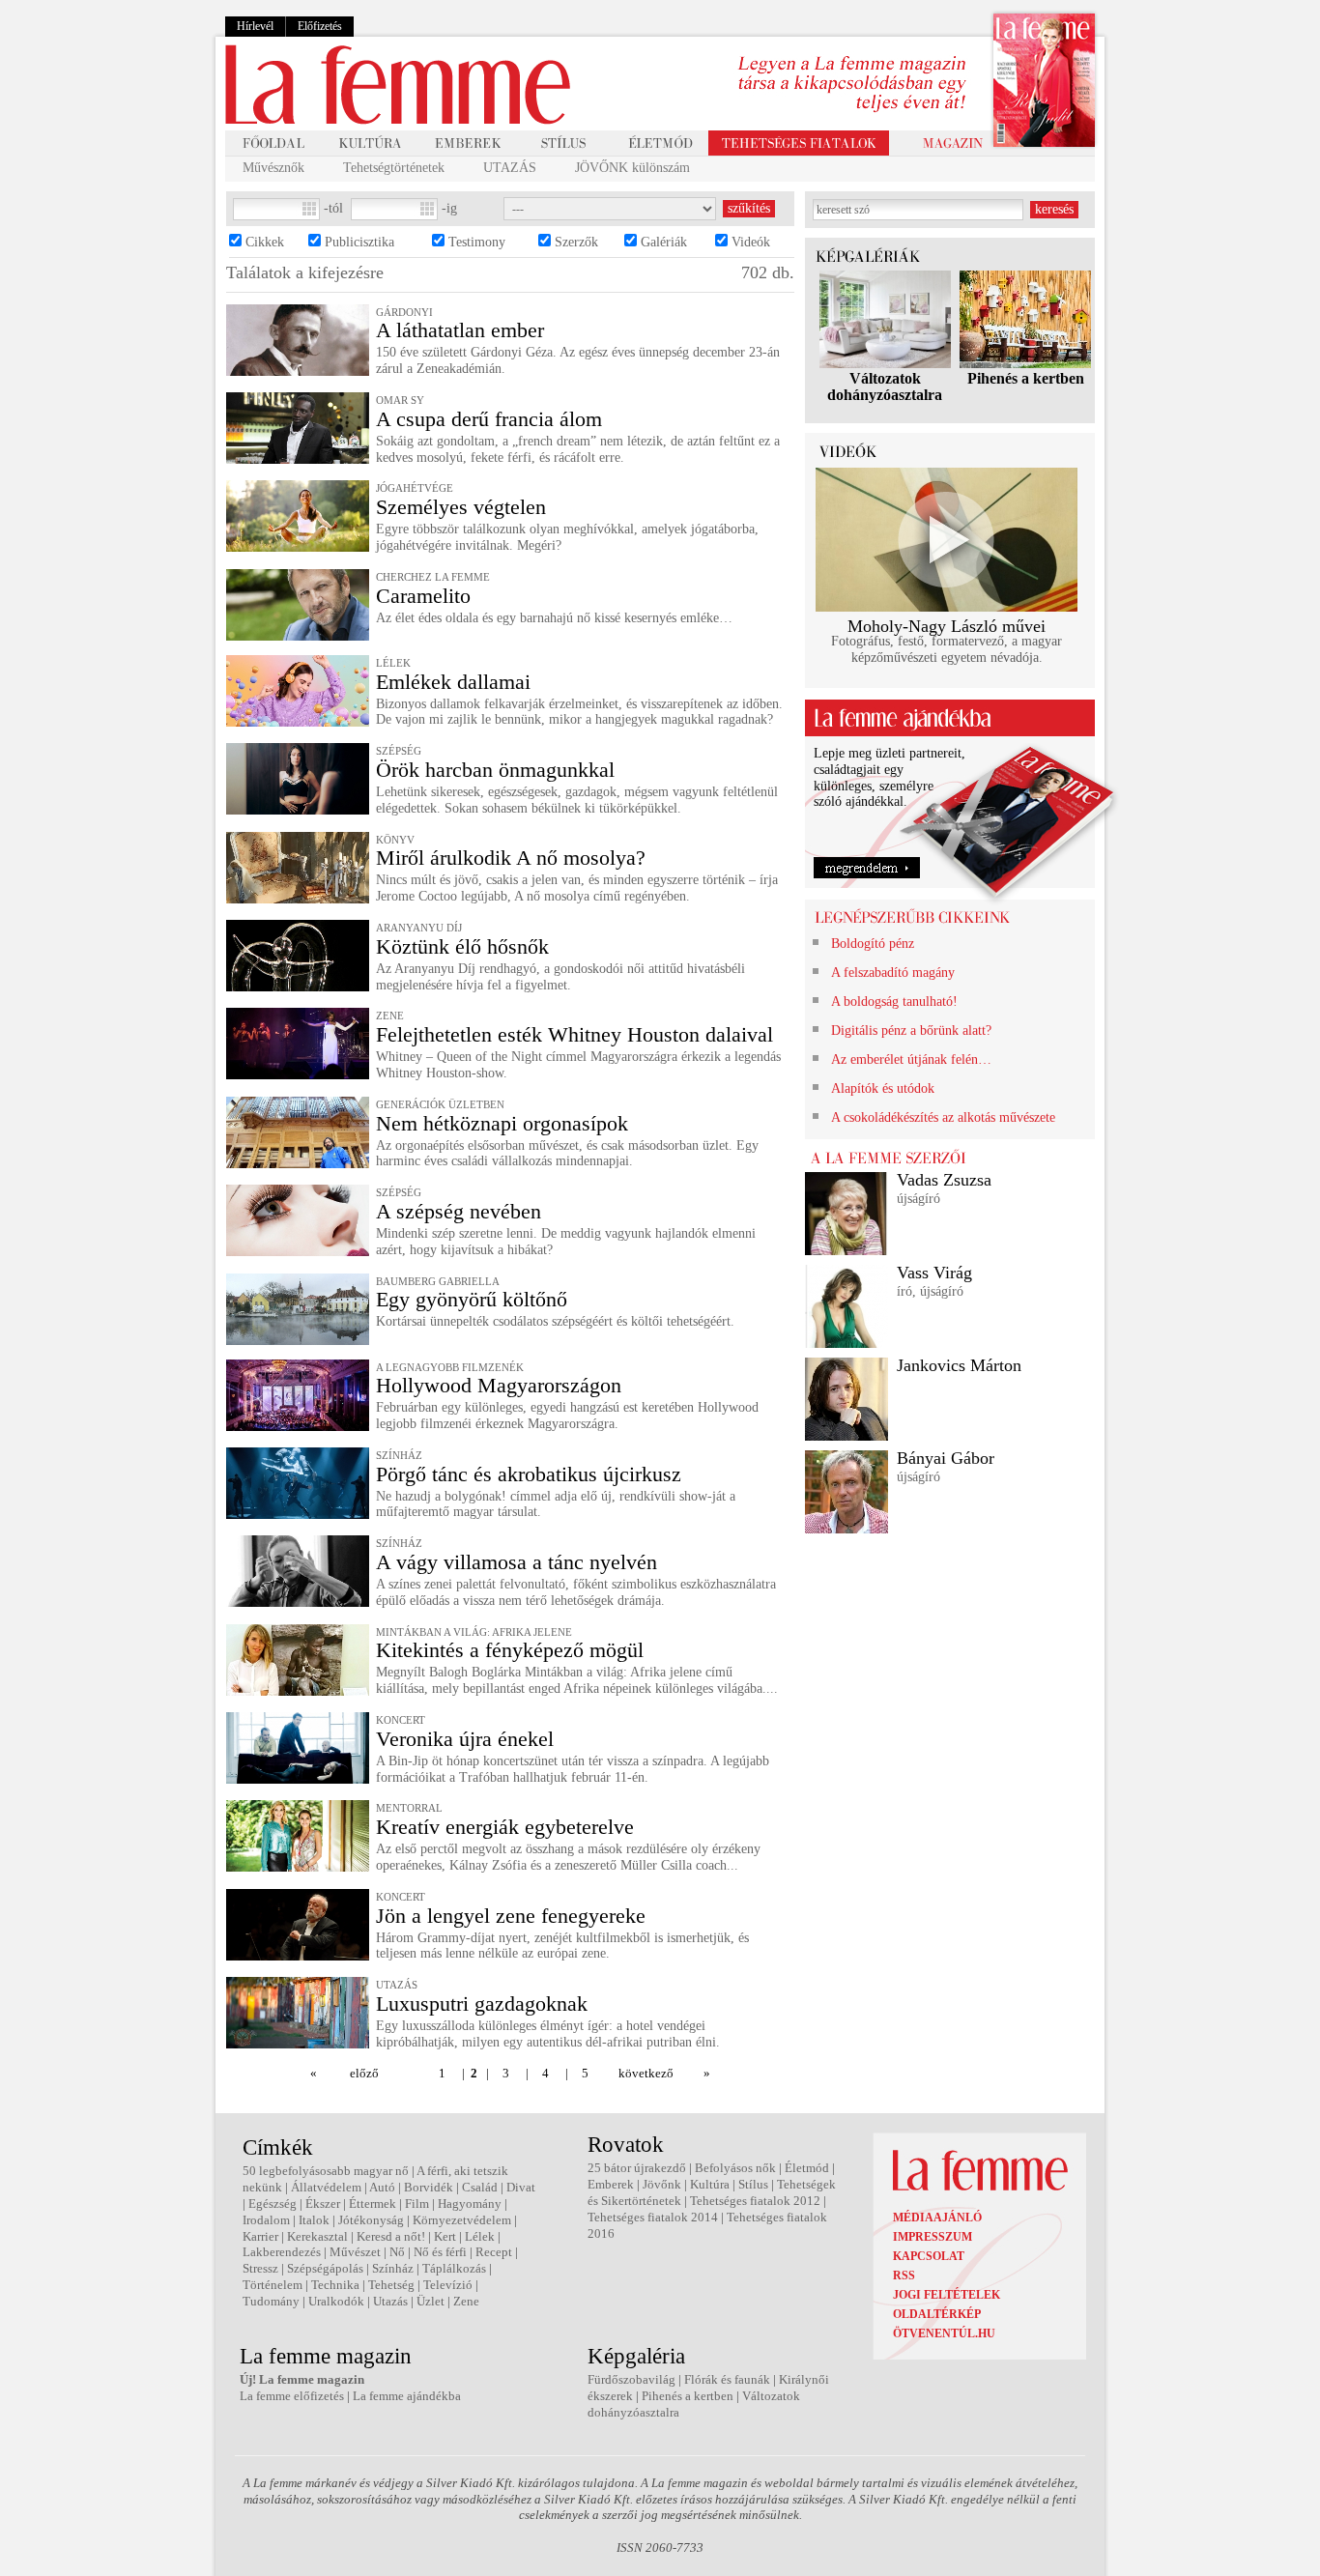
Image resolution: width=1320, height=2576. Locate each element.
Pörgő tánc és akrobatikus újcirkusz (529, 1474)
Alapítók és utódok (883, 1088)
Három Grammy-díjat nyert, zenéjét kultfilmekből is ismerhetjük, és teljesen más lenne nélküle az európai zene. (562, 1946)
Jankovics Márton (959, 1365)
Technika (335, 2285)
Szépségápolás (325, 2268)
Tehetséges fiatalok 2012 (755, 2201)
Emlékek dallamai (453, 682)
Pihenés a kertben (1026, 378)
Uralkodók (336, 2301)
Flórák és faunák (727, 2379)
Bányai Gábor (946, 1458)
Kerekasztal (317, 2236)
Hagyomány (470, 2204)
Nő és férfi (440, 2252)
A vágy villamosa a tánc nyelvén (517, 1562)
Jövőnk (662, 2184)
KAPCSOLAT (929, 2256)
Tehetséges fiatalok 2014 (653, 2217)
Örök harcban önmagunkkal (495, 770)
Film (417, 2204)
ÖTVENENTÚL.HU (944, 2333)
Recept (494, 2252)
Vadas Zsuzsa (944, 1180)
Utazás (390, 2301)
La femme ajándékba (407, 2396)
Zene (466, 2301)
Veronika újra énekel (465, 1739)
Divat (521, 2187)
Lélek (480, 2236)
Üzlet (430, 2301)
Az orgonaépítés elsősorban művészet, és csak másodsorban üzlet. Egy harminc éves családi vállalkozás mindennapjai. (567, 1154)
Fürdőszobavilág (631, 2379)
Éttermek (373, 2204)
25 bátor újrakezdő (637, 2168)
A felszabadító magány (893, 973)
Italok (314, 2220)
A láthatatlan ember (460, 330)
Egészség (273, 2204)
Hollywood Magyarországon (499, 1385)
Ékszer (323, 2204)
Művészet (355, 2252)
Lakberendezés (282, 2252)
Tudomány (271, 2301)
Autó (382, 2187)
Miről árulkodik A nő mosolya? (511, 858)
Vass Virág (934, 1273)
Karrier (260, 2236)
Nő (397, 2252)
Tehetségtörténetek (394, 168)
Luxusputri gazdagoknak (482, 2004)
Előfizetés (320, 26)
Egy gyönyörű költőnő (472, 1299)
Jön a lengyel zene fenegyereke (511, 1916)
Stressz (260, 2268)
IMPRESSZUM (933, 2237)
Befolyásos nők (735, 2168)
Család (480, 2187)
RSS (904, 2275)
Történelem (273, 2285)
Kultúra (710, 2184)
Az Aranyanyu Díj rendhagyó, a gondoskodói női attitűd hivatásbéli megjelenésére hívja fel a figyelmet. (560, 977)
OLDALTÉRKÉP (937, 2314)
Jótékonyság (371, 2220)
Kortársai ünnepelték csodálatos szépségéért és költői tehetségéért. (555, 1321)
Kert (445, 2236)
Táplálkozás (454, 2268)
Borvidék (429, 2187)
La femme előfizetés (292, 2396)
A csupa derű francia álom (489, 419)
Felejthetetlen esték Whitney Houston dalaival (574, 1034)
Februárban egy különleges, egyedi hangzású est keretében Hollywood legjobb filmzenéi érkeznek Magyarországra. (567, 1416)
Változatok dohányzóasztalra (885, 386)
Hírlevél (255, 26)
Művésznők (273, 168)
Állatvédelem (326, 2187)
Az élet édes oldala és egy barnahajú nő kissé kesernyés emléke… (554, 618)
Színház (393, 2268)
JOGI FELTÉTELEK (947, 2295)
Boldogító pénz (873, 944)
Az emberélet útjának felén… (911, 1059)
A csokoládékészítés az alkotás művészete (943, 1117)
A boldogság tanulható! (894, 1002)
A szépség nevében (459, 1211)
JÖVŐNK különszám (632, 168)
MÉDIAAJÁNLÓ (937, 2218)
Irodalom (266, 2220)
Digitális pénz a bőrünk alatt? (911, 1030)
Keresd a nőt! (391, 2236)
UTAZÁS (510, 168)
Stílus (753, 2184)
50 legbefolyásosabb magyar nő (326, 2171)
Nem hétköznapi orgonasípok (502, 1123)
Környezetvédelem (462, 2220)
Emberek (611, 2184)
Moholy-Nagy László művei (947, 626)
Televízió (448, 2285)
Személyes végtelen (461, 507)
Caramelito (423, 596)
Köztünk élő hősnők (462, 946)
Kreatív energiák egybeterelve (505, 1827)
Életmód (807, 2168)
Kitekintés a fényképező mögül (510, 1650)
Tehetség (391, 2285)
